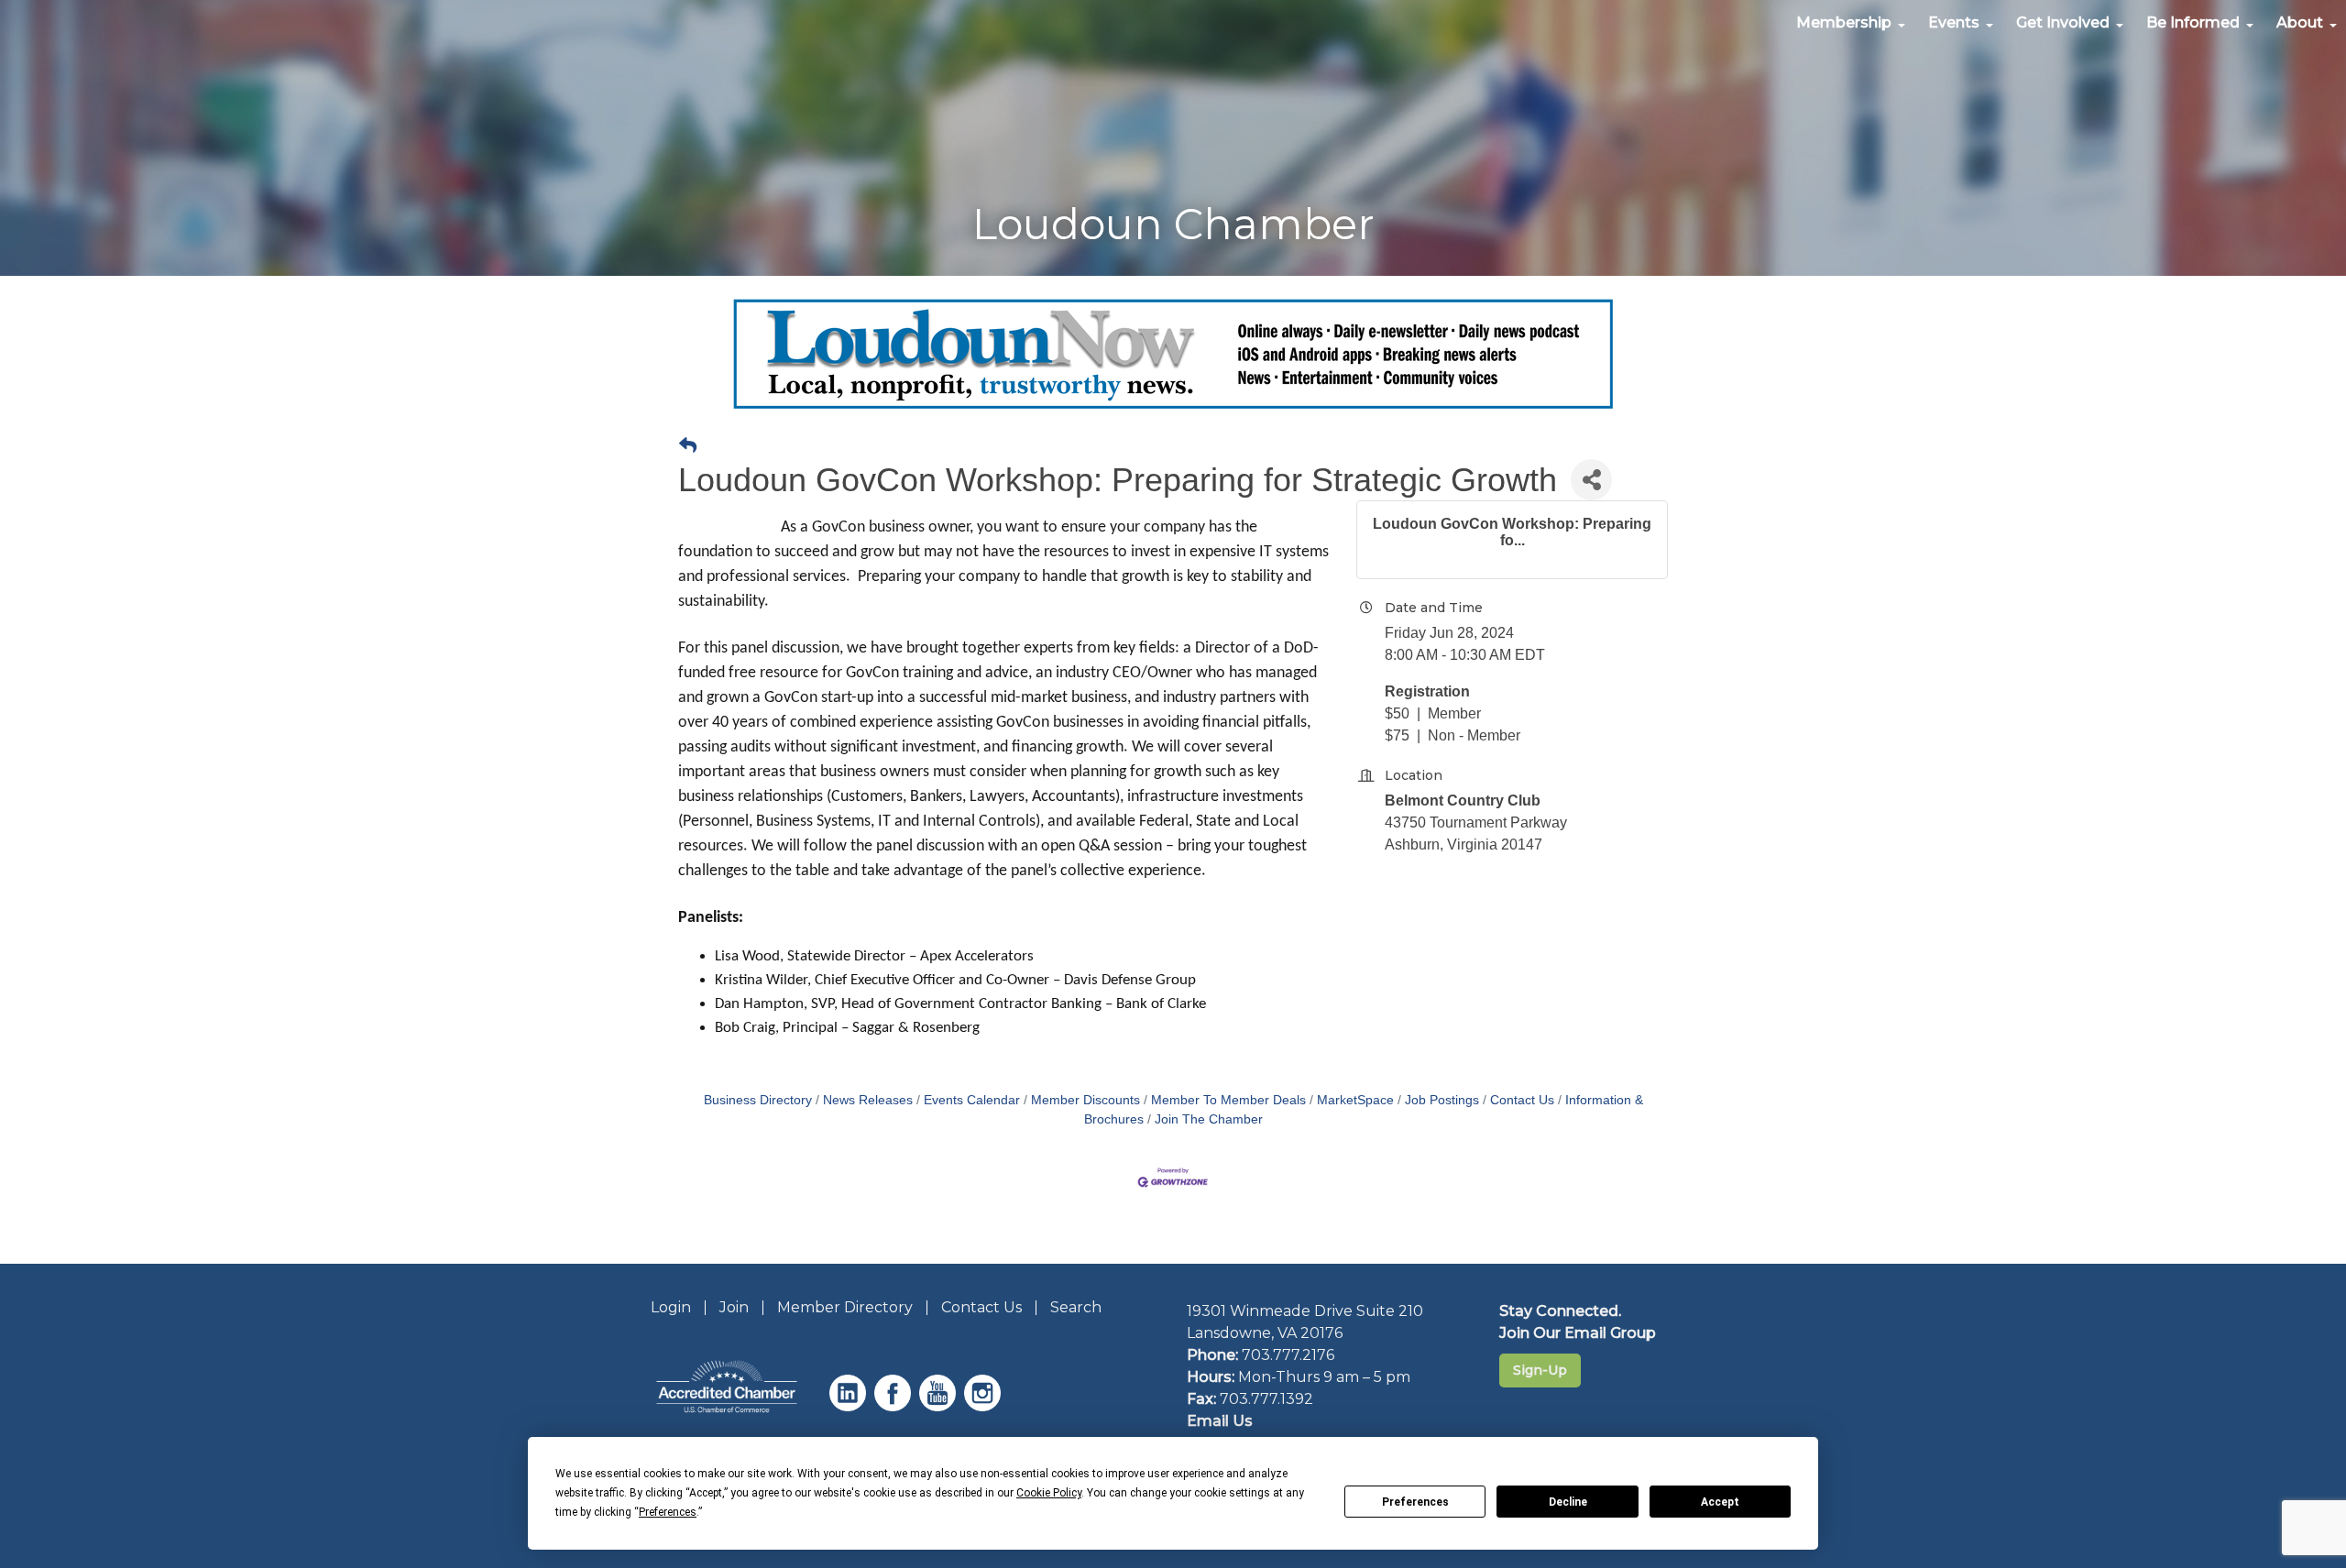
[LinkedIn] (850, 1406)
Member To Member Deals (1228, 1100)
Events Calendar (972, 1100)
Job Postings (1442, 1100)
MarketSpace (1355, 1100)
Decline (1568, 1502)
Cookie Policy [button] (1049, 1493)
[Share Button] (1591, 480)
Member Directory (845, 1307)
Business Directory (758, 1100)
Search (1076, 1307)
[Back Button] (688, 447)
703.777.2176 (1288, 1355)
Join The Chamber (1209, 1119)
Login (671, 1307)
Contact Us (1522, 1100)
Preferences (1415, 1502)
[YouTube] (940, 1406)
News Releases (868, 1100)
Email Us (1220, 1421)
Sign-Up (1540, 1370)
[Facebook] (895, 1406)
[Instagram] (985, 1406)
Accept (1720, 1502)
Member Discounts (1085, 1100)
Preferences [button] (668, 1512)
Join (734, 1307)
